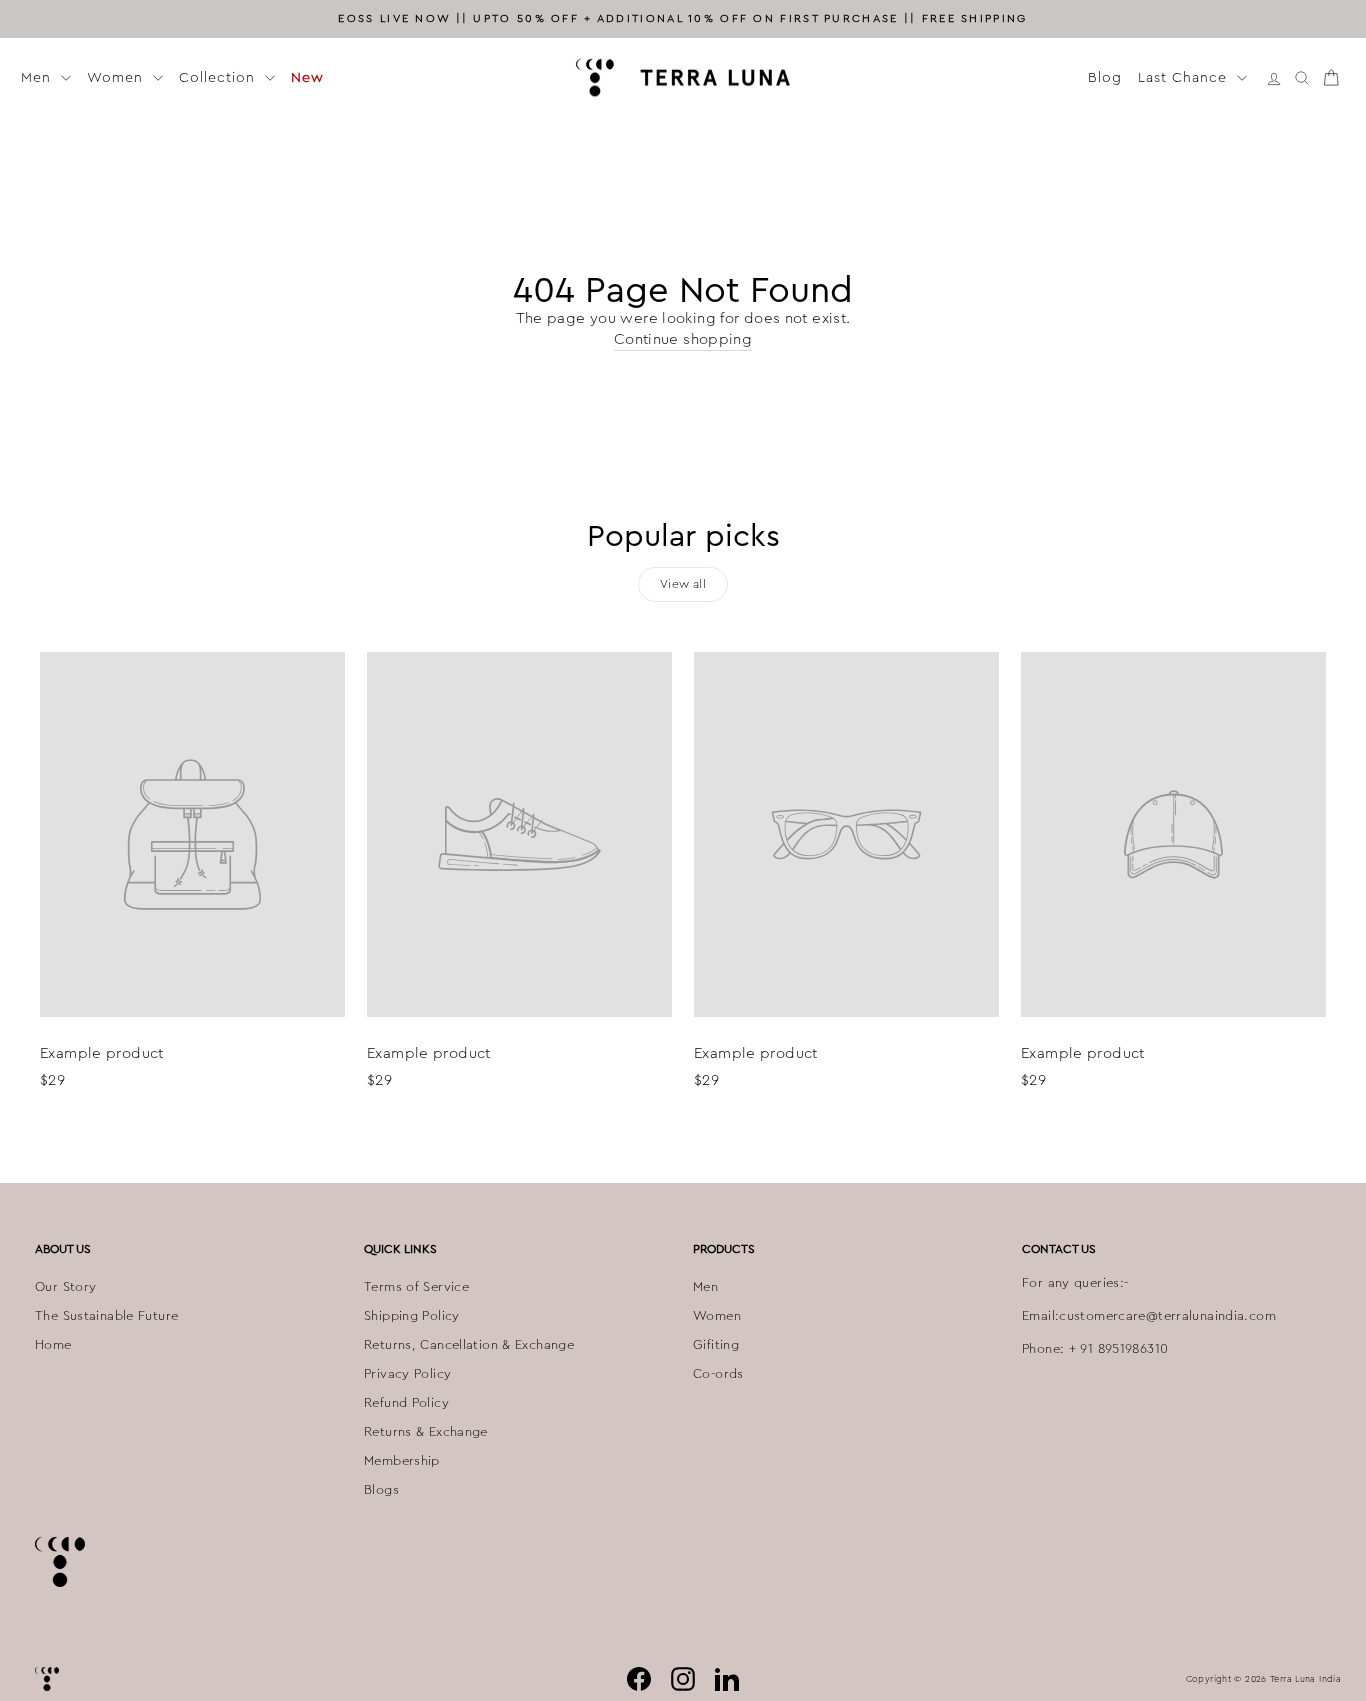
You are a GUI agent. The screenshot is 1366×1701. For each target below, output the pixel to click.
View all (683, 584)
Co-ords (718, 1374)
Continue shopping (683, 339)
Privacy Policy (407, 1374)
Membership (402, 1461)
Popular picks (683, 536)
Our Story (65, 1287)
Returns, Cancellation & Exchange (469, 1345)
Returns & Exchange (426, 1432)
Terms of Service (416, 1287)
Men (38, 77)
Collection (219, 77)
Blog (1105, 77)
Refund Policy (406, 1403)
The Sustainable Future (106, 1316)
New (307, 77)
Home (53, 1345)
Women (117, 77)
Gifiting (716, 1345)
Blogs (381, 1490)
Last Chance (1185, 77)
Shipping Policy (412, 1316)
